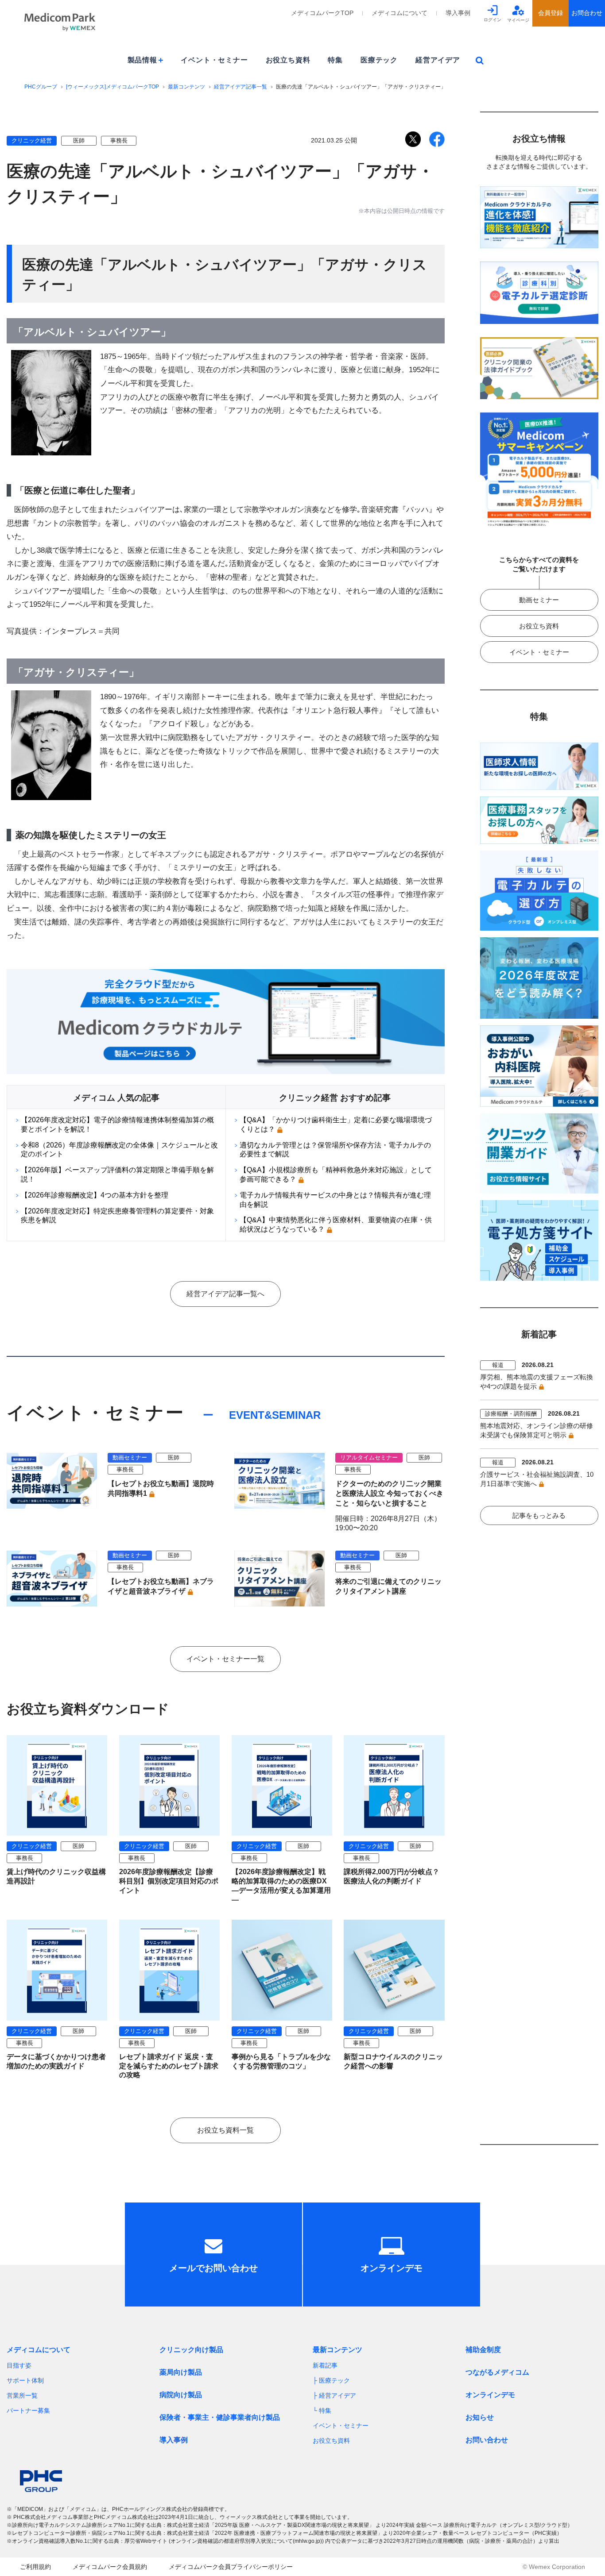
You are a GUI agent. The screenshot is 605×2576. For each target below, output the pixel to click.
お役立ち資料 (288, 60)
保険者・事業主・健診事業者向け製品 (220, 2417)
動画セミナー (539, 600)
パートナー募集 (28, 2410)
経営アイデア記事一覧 (240, 87)
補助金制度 (483, 2350)
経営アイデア (438, 60)
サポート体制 (25, 2380)
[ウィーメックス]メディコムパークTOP (112, 87)
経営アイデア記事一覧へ (225, 1294)
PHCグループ (41, 87)
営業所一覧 (22, 2395)
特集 (335, 60)
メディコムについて (399, 13)
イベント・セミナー (214, 60)
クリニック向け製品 (191, 2350)
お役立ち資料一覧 (225, 2130)
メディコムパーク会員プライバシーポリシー (231, 2567)
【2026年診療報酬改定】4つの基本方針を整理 (95, 1195)
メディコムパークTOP (322, 13)
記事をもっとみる (539, 1515)
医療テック (379, 60)
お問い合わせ (487, 2440)
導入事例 (458, 13)
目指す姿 (19, 2365)
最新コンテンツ (186, 87)
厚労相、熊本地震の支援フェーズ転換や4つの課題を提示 (537, 1382)
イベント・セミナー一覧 (225, 1659)
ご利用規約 (35, 2567)
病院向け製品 (181, 2395)
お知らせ (480, 2417)
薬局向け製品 (181, 2372)
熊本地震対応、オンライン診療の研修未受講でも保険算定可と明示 (537, 1430)
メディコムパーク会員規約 (110, 2567)
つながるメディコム (497, 2372)
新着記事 (325, 2365)
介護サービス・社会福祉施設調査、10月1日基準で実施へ (537, 1479)
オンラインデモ (490, 2395)
